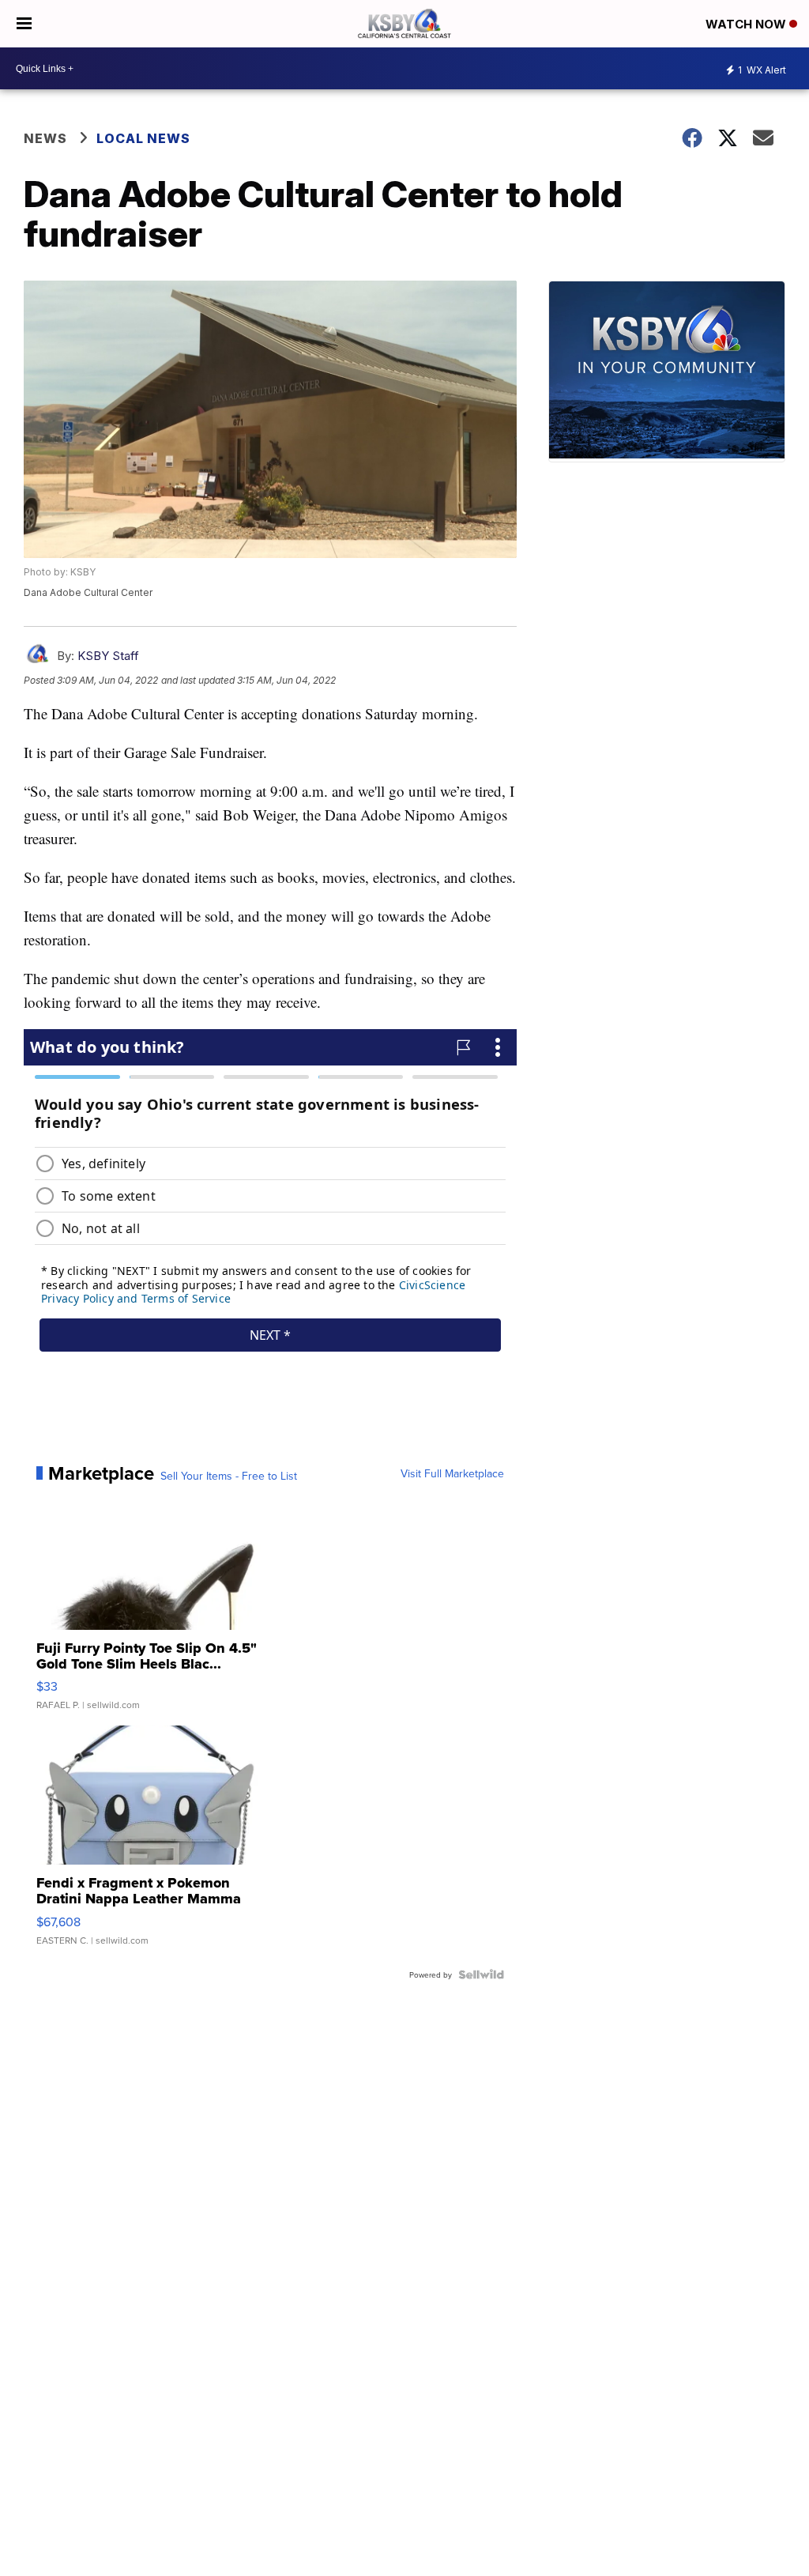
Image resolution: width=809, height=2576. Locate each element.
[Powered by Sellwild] (481, 1974)
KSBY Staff (108, 656)
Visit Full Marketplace (452, 1473)
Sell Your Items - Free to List (229, 1476)
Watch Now (747, 24)
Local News (143, 138)
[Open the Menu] (24, 24)
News (45, 138)
